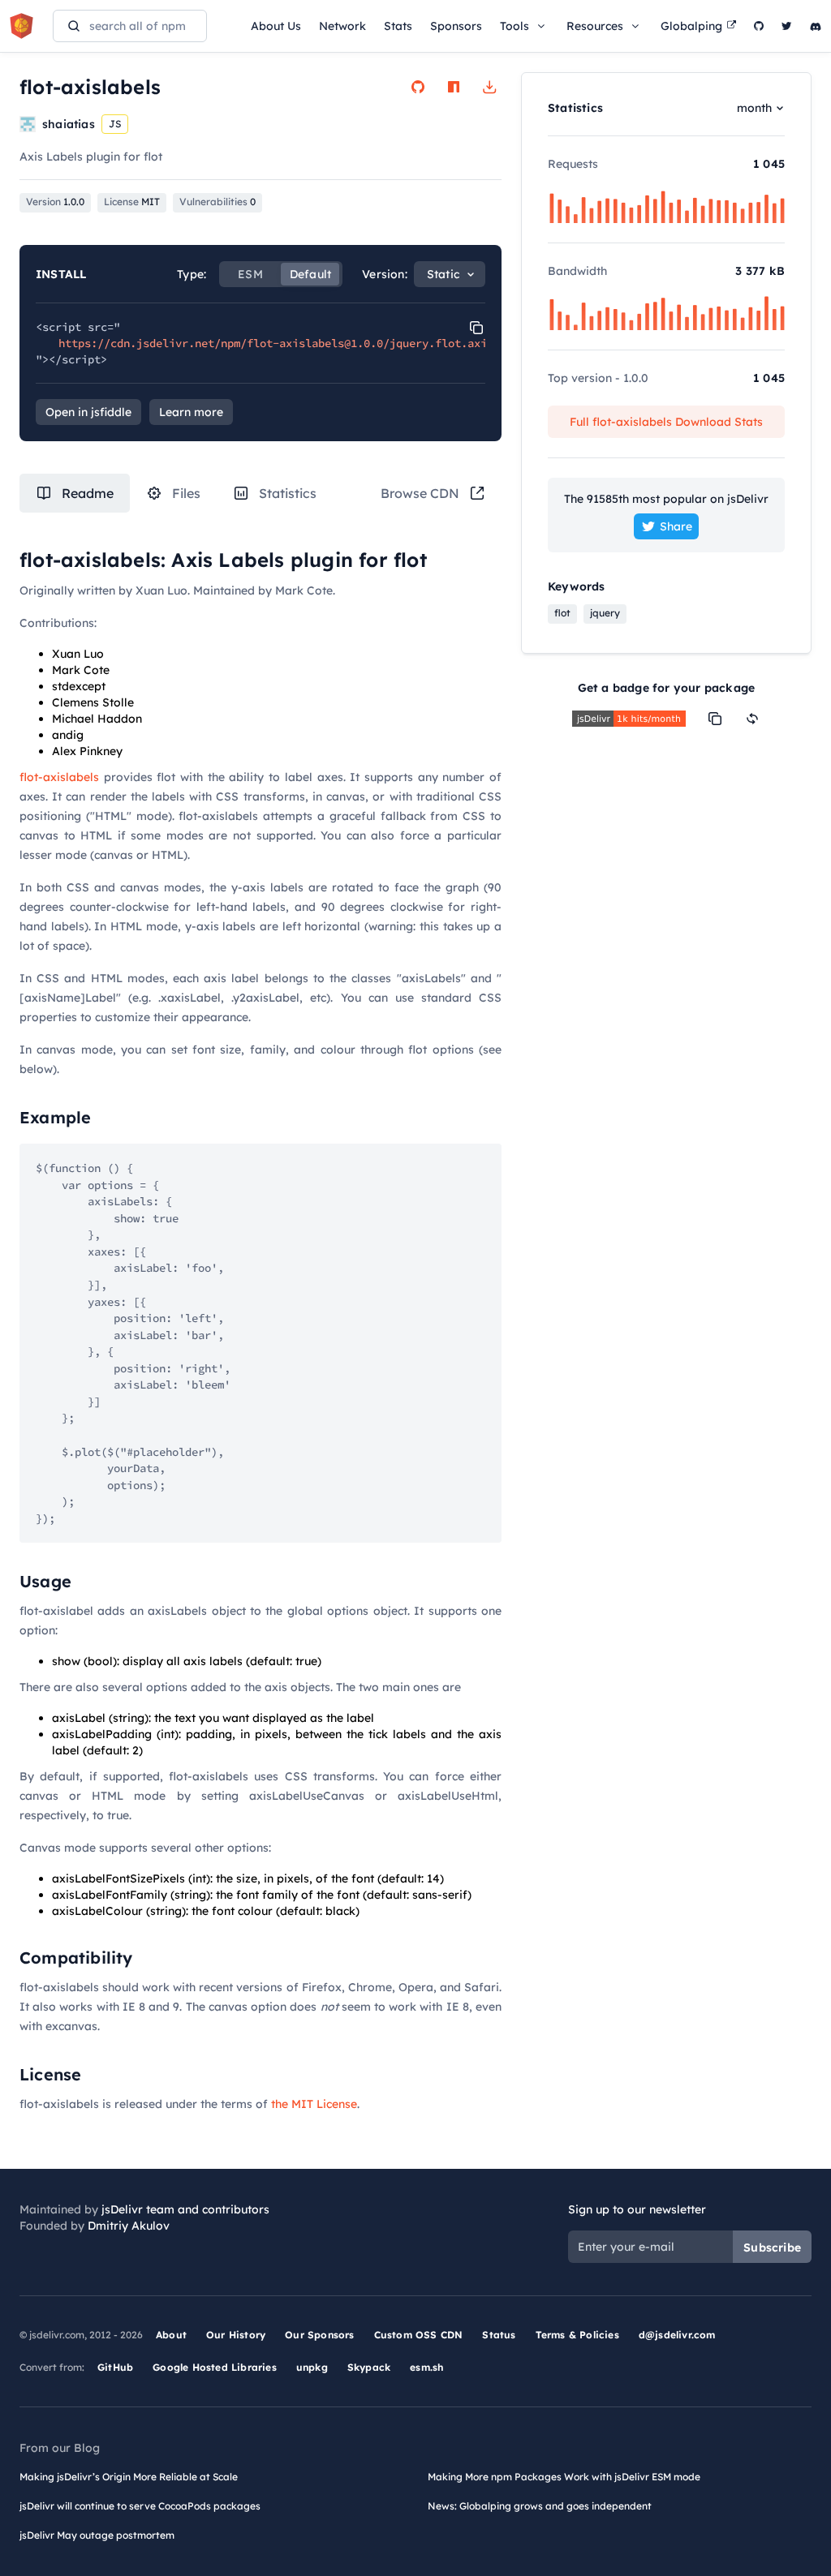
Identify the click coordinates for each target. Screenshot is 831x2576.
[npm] (454, 87)
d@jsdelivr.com (677, 2335)
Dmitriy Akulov (129, 2226)
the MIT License (314, 2104)
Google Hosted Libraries (215, 2367)
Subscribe (772, 2248)
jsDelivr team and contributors (185, 2209)
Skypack (369, 2367)
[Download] (489, 87)
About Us (276, 26)
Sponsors (456, 26)
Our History (236, 2335)
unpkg (312, 2367)
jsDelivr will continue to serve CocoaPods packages (140, 2506)
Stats (398, 26)
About (171, 2335)
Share (676, 526)
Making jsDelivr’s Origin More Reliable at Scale (129, 2477)
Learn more (191, 412)
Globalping (691, 26)
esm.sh (426, 2367)
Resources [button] (595, 26)
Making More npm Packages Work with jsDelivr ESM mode (564, 2477)
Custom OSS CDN (419, 2335)
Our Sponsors (319, 2335)
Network (342, 26)
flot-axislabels (59, 777)
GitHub (115, 2367)
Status (499, 2335)
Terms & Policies (577, 2335)
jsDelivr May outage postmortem (97, 2535)
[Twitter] (787, 26)
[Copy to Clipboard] (476, 328)
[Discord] (816, 26)
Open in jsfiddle (88, 412)
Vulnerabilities (217, 202)
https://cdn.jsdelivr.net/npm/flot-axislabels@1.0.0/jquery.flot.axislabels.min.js (318, 343)
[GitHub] (759, 26)
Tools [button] (515, 26)
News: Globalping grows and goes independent (540, 2506)
